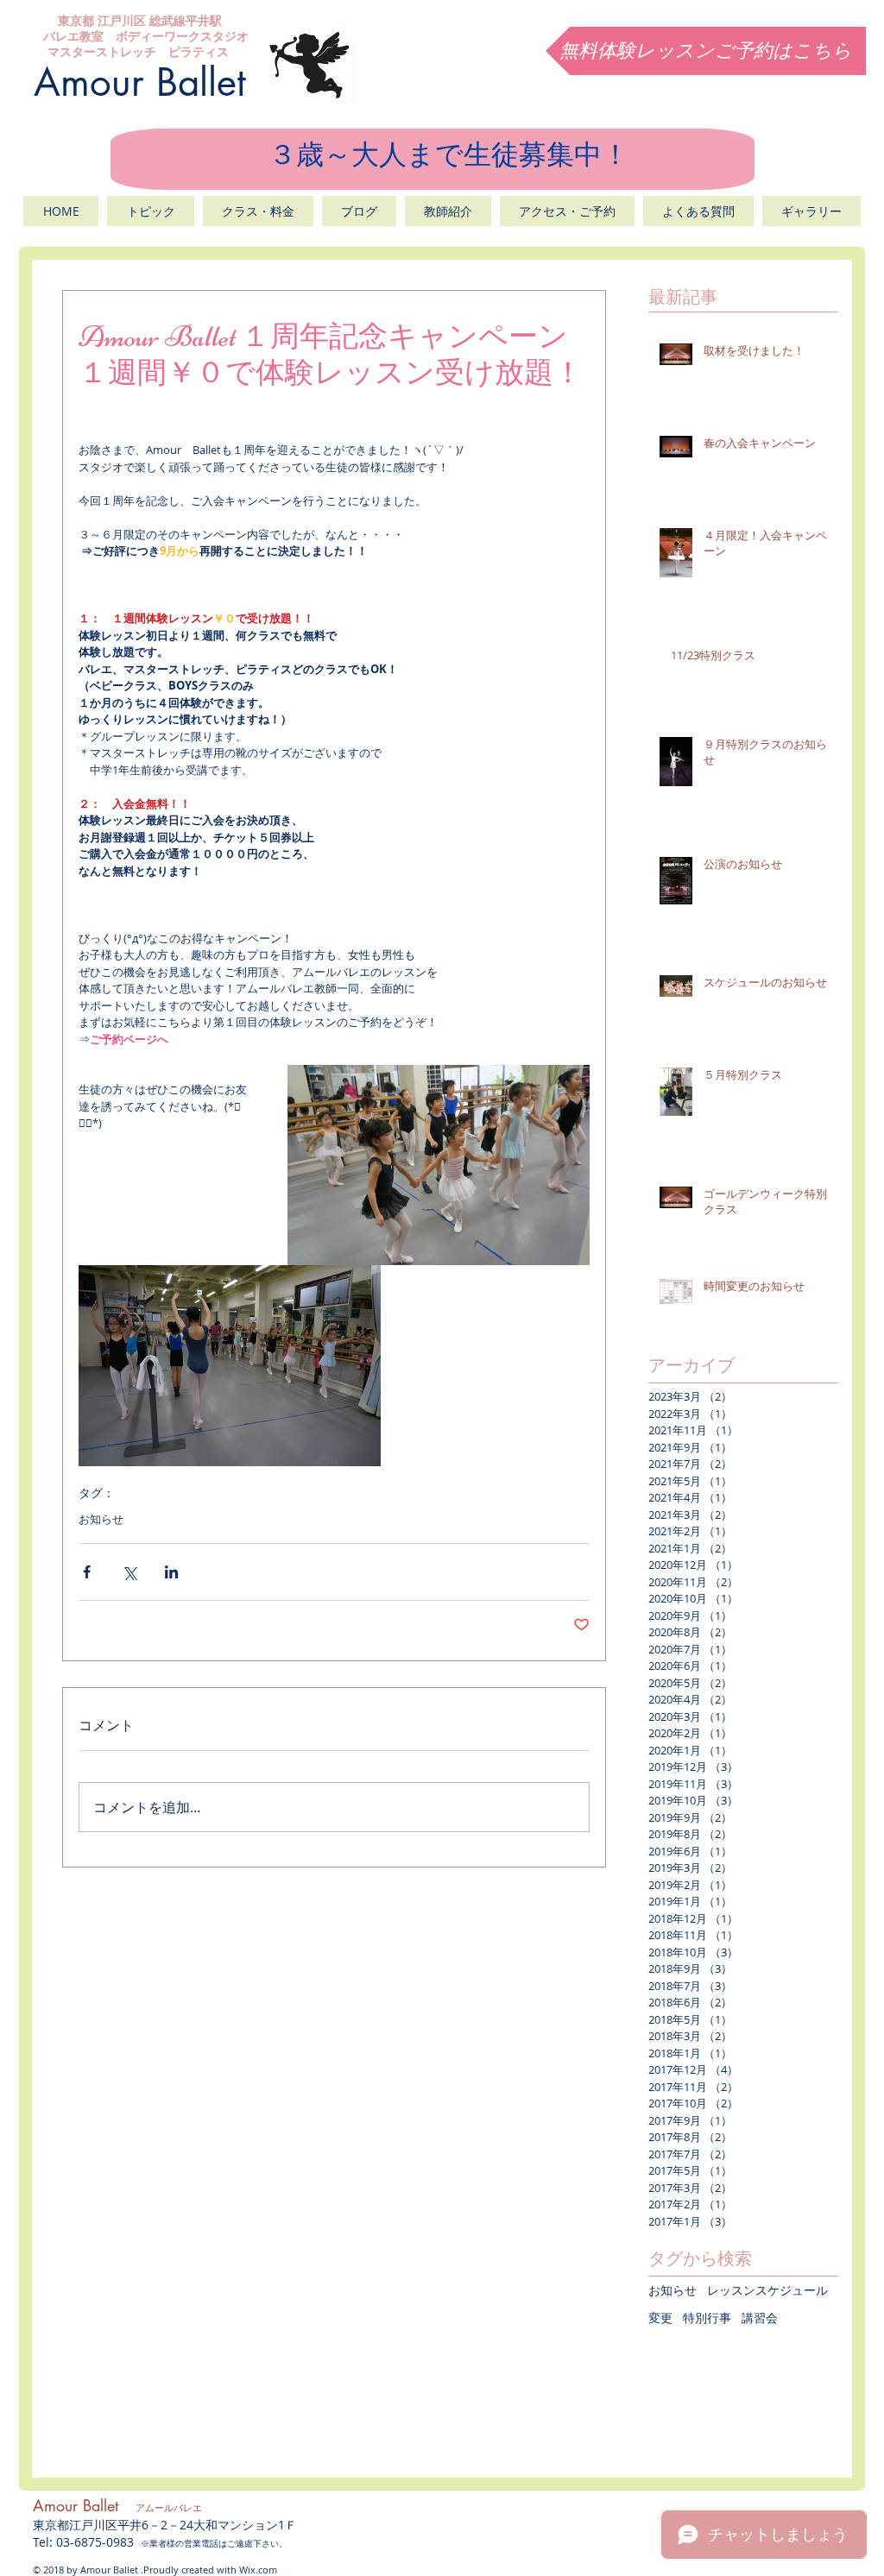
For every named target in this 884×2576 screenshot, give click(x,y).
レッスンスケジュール (767, 2290)
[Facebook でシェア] (87, 1572)
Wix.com (258, 2570)
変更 (660, 2318)
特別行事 (707, 2318)
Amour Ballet (140, 82)
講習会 (760, 2318)
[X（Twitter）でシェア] (129, 1572)
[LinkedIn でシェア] (171, 1572)
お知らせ (101, 1519)
